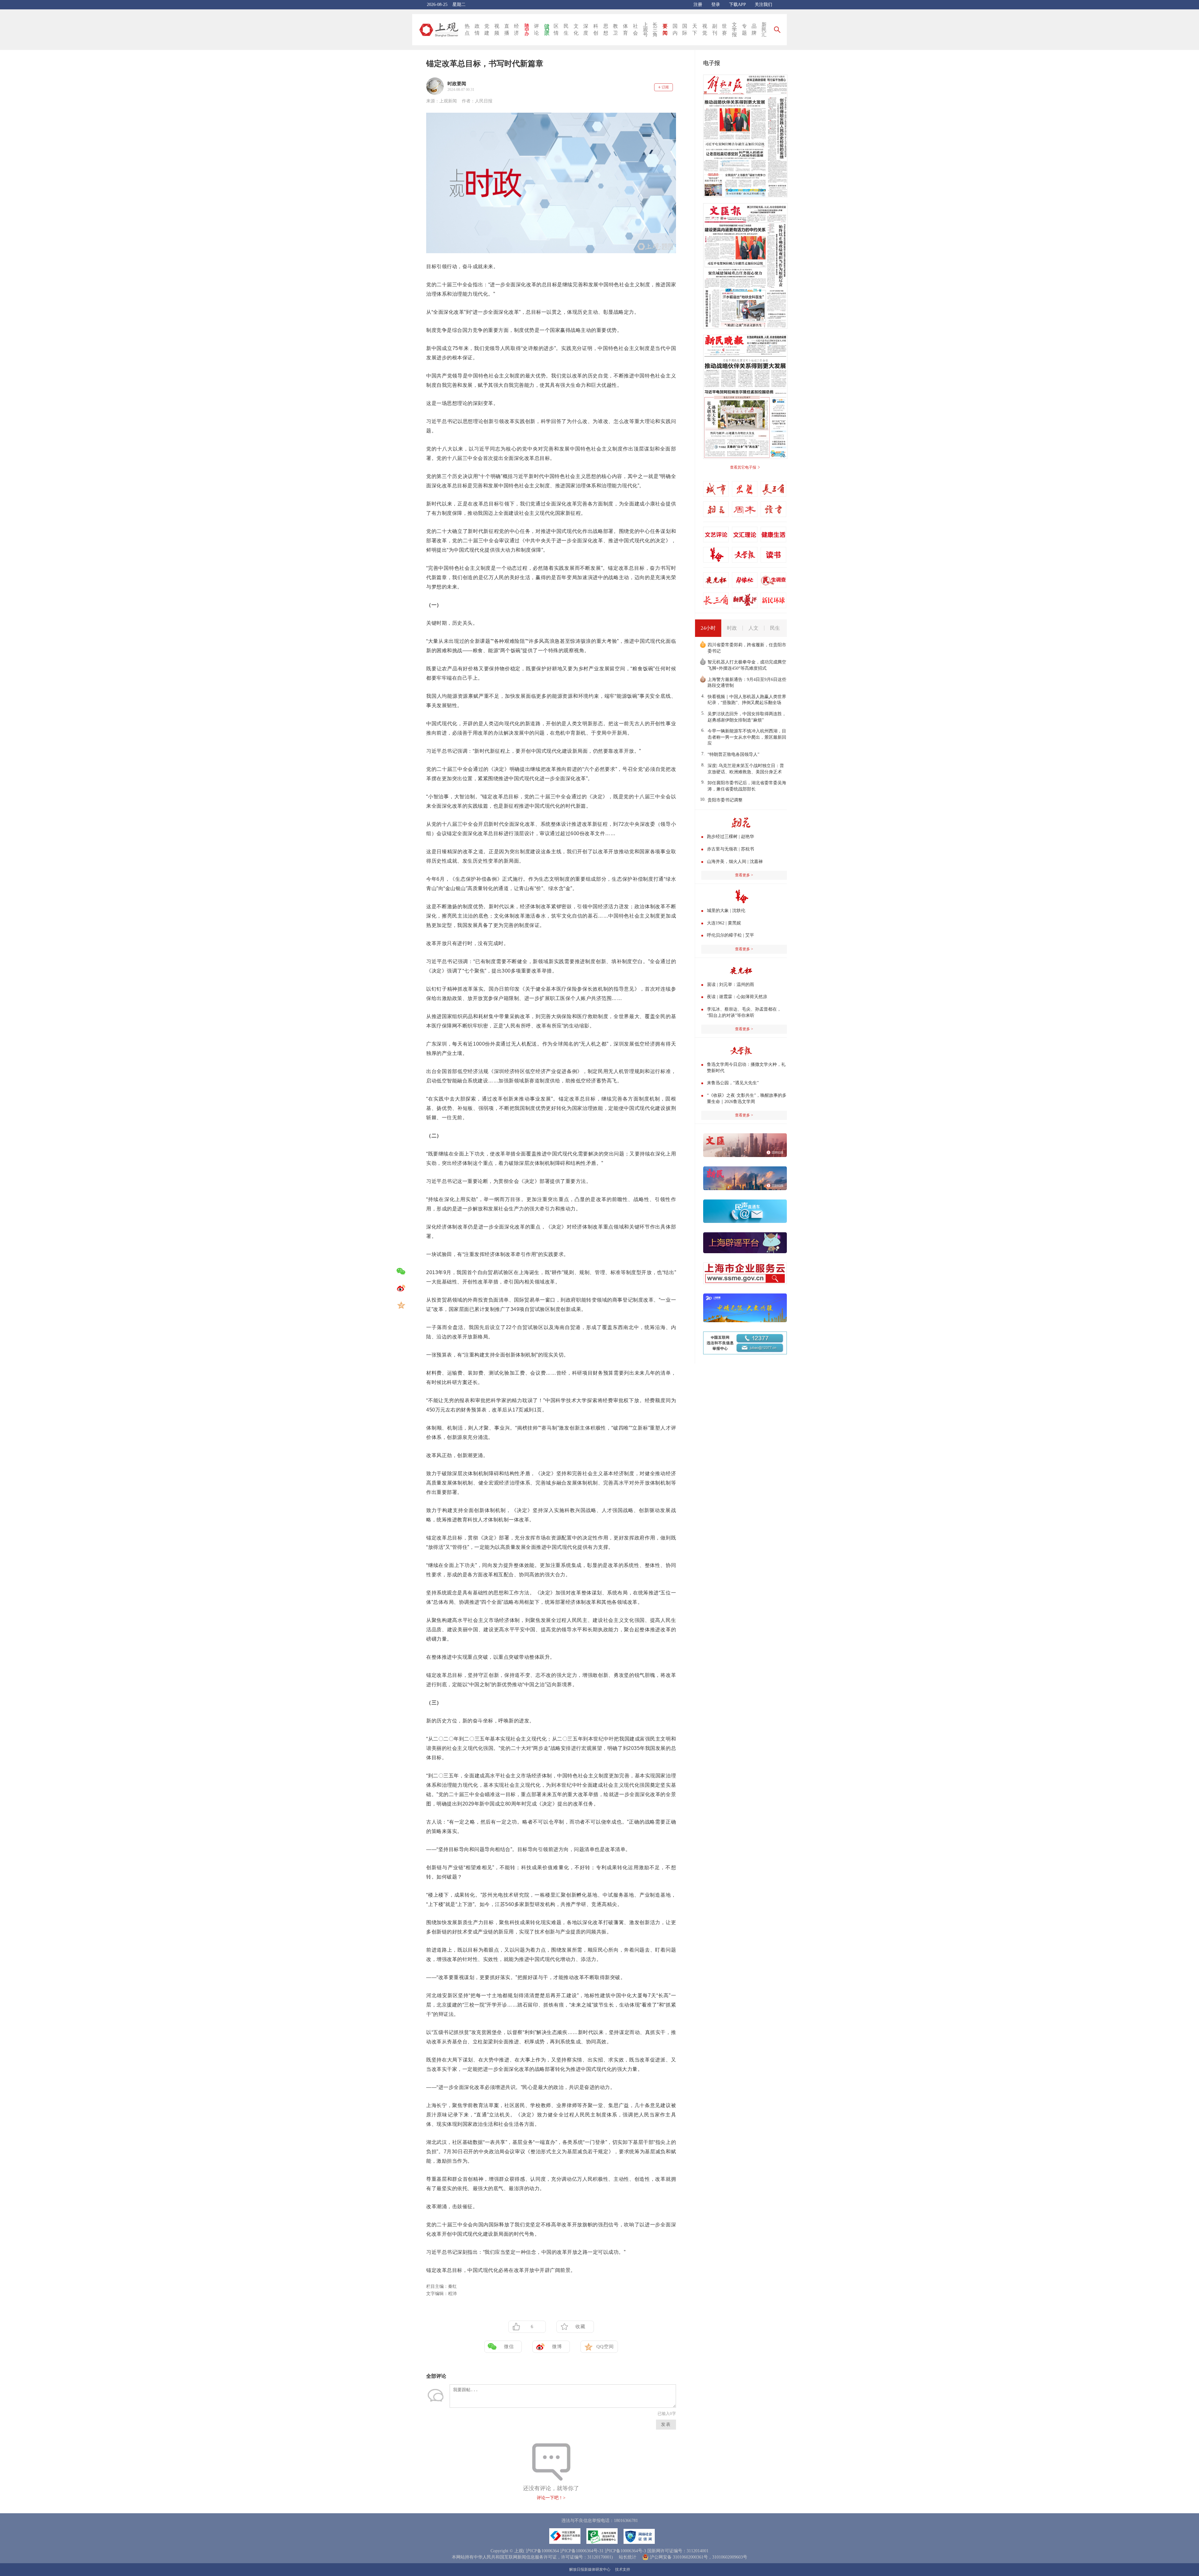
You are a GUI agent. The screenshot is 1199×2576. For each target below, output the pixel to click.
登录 (716, 5)
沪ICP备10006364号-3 (625, 2551)
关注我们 (763, 5)
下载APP (737, 5)
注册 (698, 5)
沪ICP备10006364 (542, 2551)
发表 (666, 2424)
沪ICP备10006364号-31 (582, 2551)
